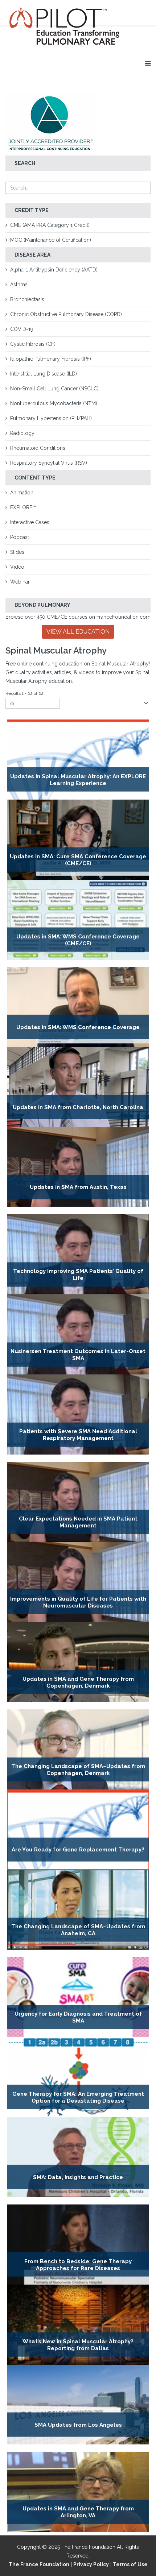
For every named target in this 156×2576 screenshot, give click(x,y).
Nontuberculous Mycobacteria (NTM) (54, 403)
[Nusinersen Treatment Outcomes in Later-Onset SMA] (78, 1334)
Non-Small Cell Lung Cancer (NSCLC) (54, 389)
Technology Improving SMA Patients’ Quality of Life (78, 1275)
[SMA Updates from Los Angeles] (78, 2405)
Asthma (19, 285)
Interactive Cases (30, 522)
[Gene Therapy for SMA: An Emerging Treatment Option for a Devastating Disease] (78, 2077)
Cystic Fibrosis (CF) (33, 344)
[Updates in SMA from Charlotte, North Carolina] (78, 1087)
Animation (22, 493)
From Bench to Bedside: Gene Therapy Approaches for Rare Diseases (78, 2264)
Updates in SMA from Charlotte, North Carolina (78, 1107)
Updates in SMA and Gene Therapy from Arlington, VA (78, 2512)
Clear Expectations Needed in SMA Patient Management (78, 1522)
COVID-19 (22, 329)
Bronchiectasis (27, 299)
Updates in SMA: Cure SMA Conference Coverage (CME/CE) (78, 860)
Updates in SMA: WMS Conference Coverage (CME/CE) (78, 940)
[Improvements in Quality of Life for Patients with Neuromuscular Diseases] (78, 1582)
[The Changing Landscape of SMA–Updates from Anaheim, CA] (78, 1910)
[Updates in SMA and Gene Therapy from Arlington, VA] (78, 2492)
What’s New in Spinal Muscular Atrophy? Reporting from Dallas (78, 2345)
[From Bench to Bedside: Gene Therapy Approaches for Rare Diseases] (78, 2245)
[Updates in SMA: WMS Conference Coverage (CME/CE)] (78, 920)
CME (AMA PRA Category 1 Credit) (50, 225)
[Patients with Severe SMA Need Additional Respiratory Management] (78, 1414)
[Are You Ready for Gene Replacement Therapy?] (78, 1830)
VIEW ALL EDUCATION (78, 632)
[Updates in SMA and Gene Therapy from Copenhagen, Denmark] (78, 1662)
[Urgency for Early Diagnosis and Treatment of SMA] (78, 1997)
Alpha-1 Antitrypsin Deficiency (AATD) (54, 270)
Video (17, 567)
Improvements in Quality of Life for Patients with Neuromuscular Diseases (78, 1602)
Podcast (20, 537)
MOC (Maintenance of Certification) (51, 240)
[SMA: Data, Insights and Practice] (78, 2157)
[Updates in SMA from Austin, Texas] (78, 1167)
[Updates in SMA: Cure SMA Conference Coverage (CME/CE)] (78, 840)
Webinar (20, 582)
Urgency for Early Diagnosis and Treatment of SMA (78, 2017)
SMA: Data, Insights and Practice (78, 2177)
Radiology (22, 433)
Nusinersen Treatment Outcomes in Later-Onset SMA (78, 1355)
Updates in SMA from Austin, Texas (78, 1187)
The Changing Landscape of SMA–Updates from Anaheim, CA (78, 1930)
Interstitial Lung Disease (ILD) (44, 374)
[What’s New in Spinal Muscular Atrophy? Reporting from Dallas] (78, 2325)
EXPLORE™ (23, 507)
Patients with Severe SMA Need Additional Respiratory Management (78, 1435)
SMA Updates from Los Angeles (78, 2425)
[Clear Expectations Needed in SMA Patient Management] (78, 1502)
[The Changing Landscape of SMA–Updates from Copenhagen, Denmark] (78, 1749)
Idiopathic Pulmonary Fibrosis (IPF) (51, 359)
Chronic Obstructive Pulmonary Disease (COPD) (66, 314)
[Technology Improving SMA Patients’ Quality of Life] (78, 1254)
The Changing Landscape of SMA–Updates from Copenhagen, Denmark (78, 1770)
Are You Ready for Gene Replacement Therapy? (78, 1850)
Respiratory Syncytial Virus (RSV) (49, 463)
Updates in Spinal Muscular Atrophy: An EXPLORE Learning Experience (78, 779)
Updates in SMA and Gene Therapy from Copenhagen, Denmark (78, 1682)
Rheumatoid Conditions (38, 448)
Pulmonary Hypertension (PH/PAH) (51, 418)
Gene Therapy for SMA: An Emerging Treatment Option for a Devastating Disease (78, 2097)
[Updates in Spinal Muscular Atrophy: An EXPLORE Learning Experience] (78, 760)
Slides (17, 552)
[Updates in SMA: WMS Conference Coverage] (78, 1007)
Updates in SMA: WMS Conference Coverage (78, 1027)
